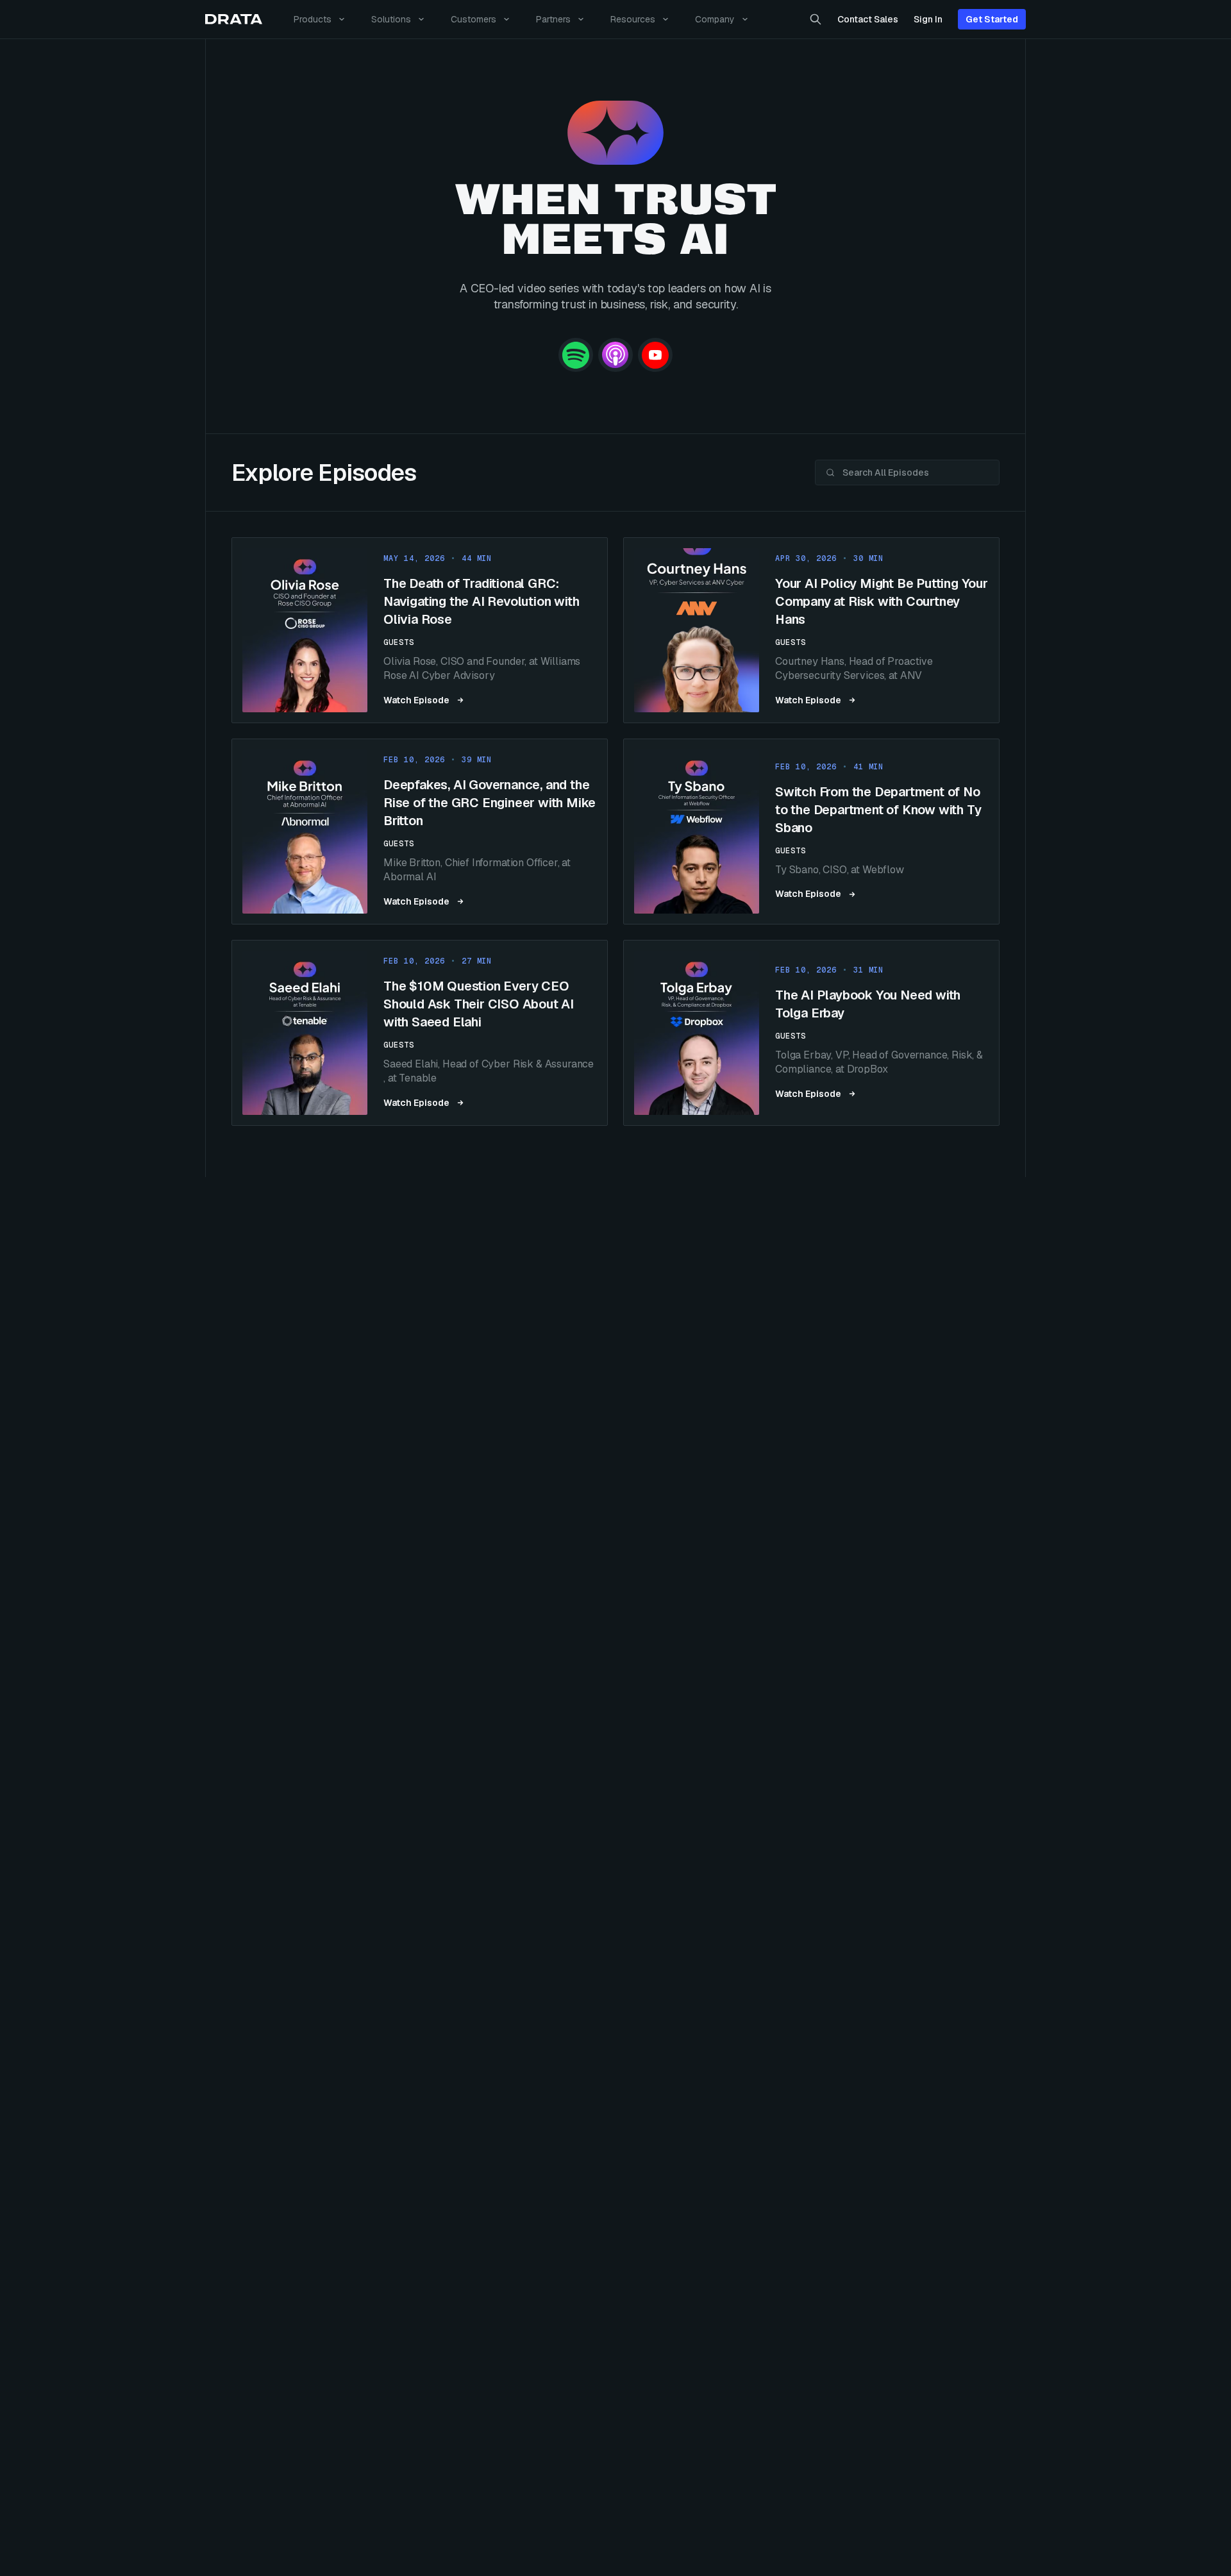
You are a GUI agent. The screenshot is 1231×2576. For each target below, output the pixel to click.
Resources (633, 19)
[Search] (816, 19)
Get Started (992, 19)
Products (313, 19)
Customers (473, 19)
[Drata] (234, 20)
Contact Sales (868, 19)
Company (715, 19)
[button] (420, 630)
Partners (553, 19)
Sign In (928, 19)
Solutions (391, 19)
